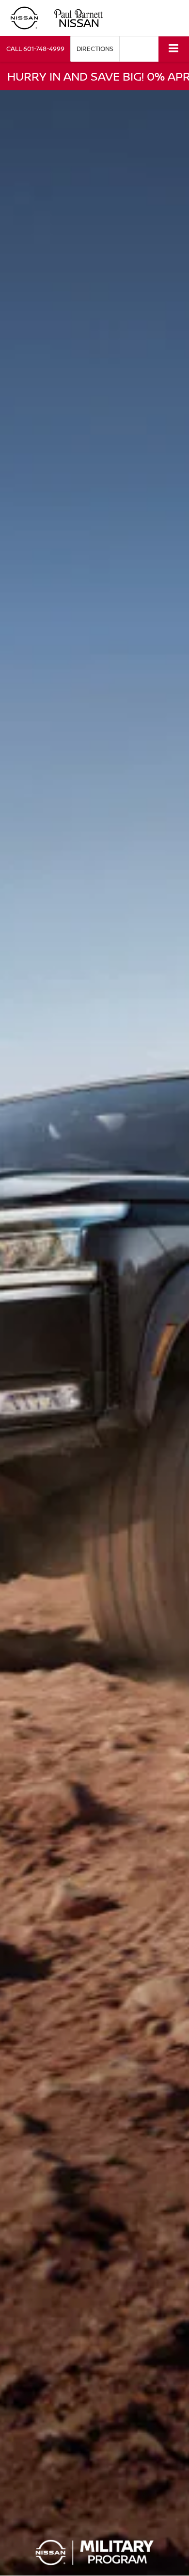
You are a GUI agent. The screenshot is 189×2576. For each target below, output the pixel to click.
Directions (95, 49)
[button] (35, 49)
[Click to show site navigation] (174, 49)
